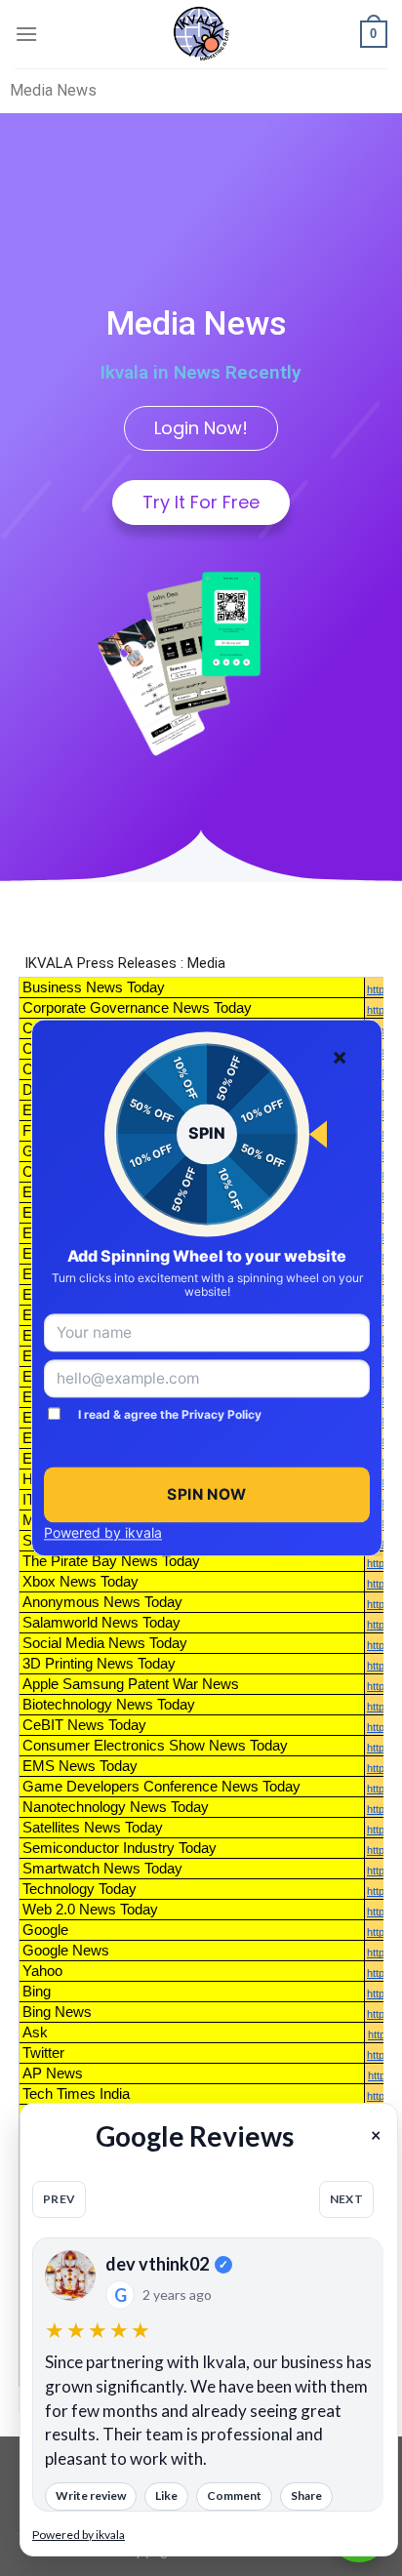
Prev (59, 2199)
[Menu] (26, 34)
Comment (234, 2495)
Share (306, 2495)
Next (346, 2199)
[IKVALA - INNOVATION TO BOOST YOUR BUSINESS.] (201, 34)
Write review (91, 2495)
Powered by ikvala (103, 1532)
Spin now (207, 1494)
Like (166, 2495)
